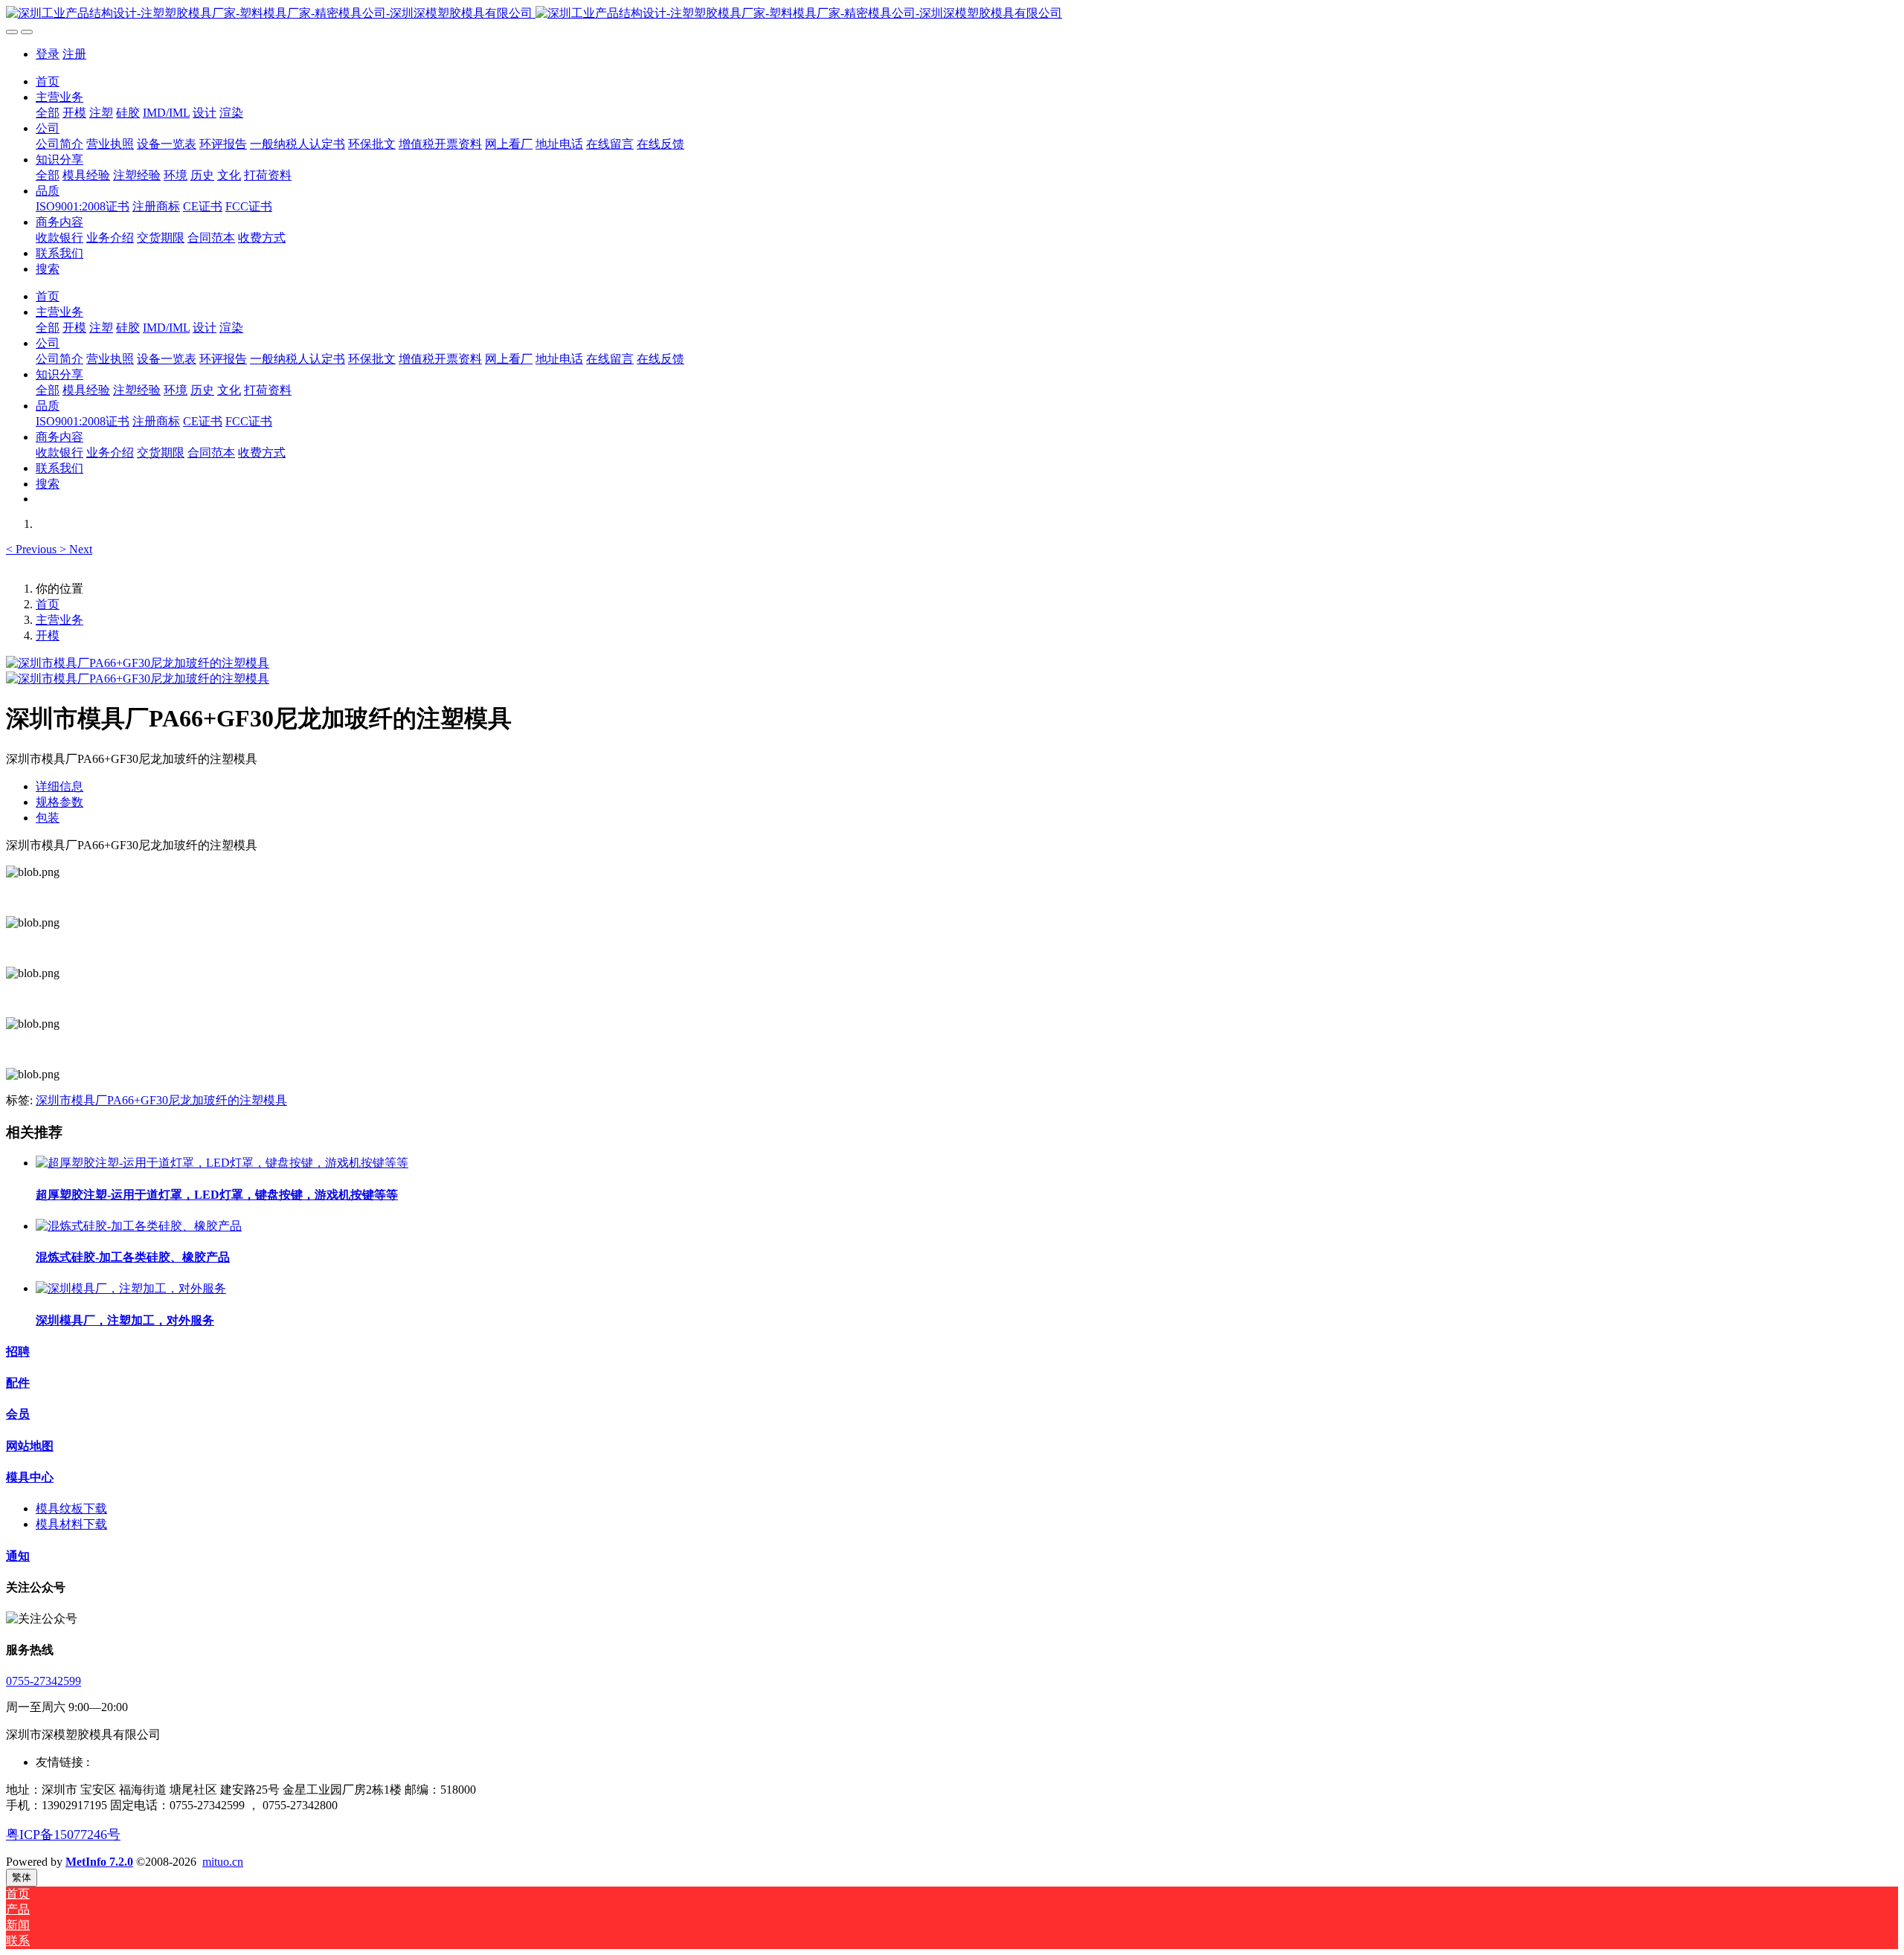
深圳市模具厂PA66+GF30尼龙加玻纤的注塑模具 (161, 1100)
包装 (48, 818)
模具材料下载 (71, 1524)
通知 (18, 1556)
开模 (48, 635)
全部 (48, 113)
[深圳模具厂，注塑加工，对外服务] (131, 1288)
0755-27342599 (44, 1681)
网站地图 (30, 1446)
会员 (18, 1414)
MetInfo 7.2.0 (99, 1862)
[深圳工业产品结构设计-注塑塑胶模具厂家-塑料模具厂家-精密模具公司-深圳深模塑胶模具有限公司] (952, 14)
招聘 (18, 1352)
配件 (18, 1383)
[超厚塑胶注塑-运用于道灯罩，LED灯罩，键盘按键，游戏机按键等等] (222, 1163)
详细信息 (59, 786)
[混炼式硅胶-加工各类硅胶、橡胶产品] (139, 1226)
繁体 (22, 1877)
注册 (74, 54)
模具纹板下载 (71, 1508)
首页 (48, 81)
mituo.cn (223, 1862)
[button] (33, 549)
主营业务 (59, 620)
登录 (48, 54)
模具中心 (30, 1477)
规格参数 (59, 802)
